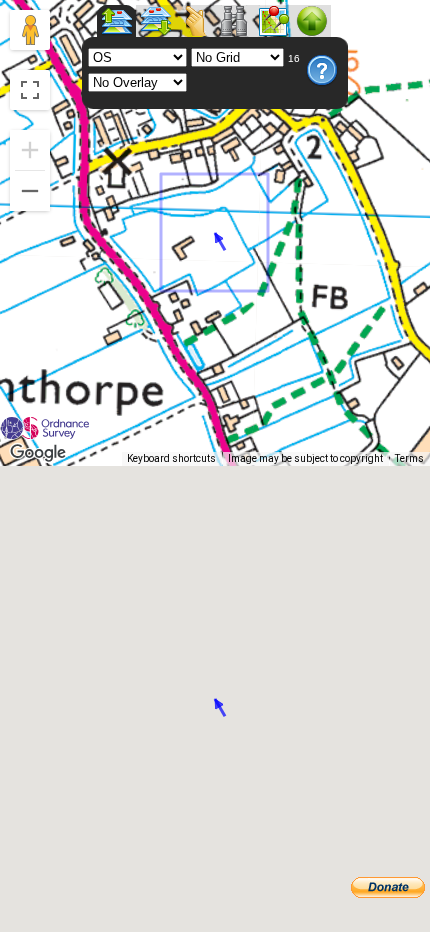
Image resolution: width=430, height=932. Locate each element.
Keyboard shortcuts (171, 458)
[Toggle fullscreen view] (30, 90)
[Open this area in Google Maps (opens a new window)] (38, 453)
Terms (409, 458)
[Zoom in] (30, 150)
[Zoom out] (30, 191)
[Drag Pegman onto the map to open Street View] (30, 30)
